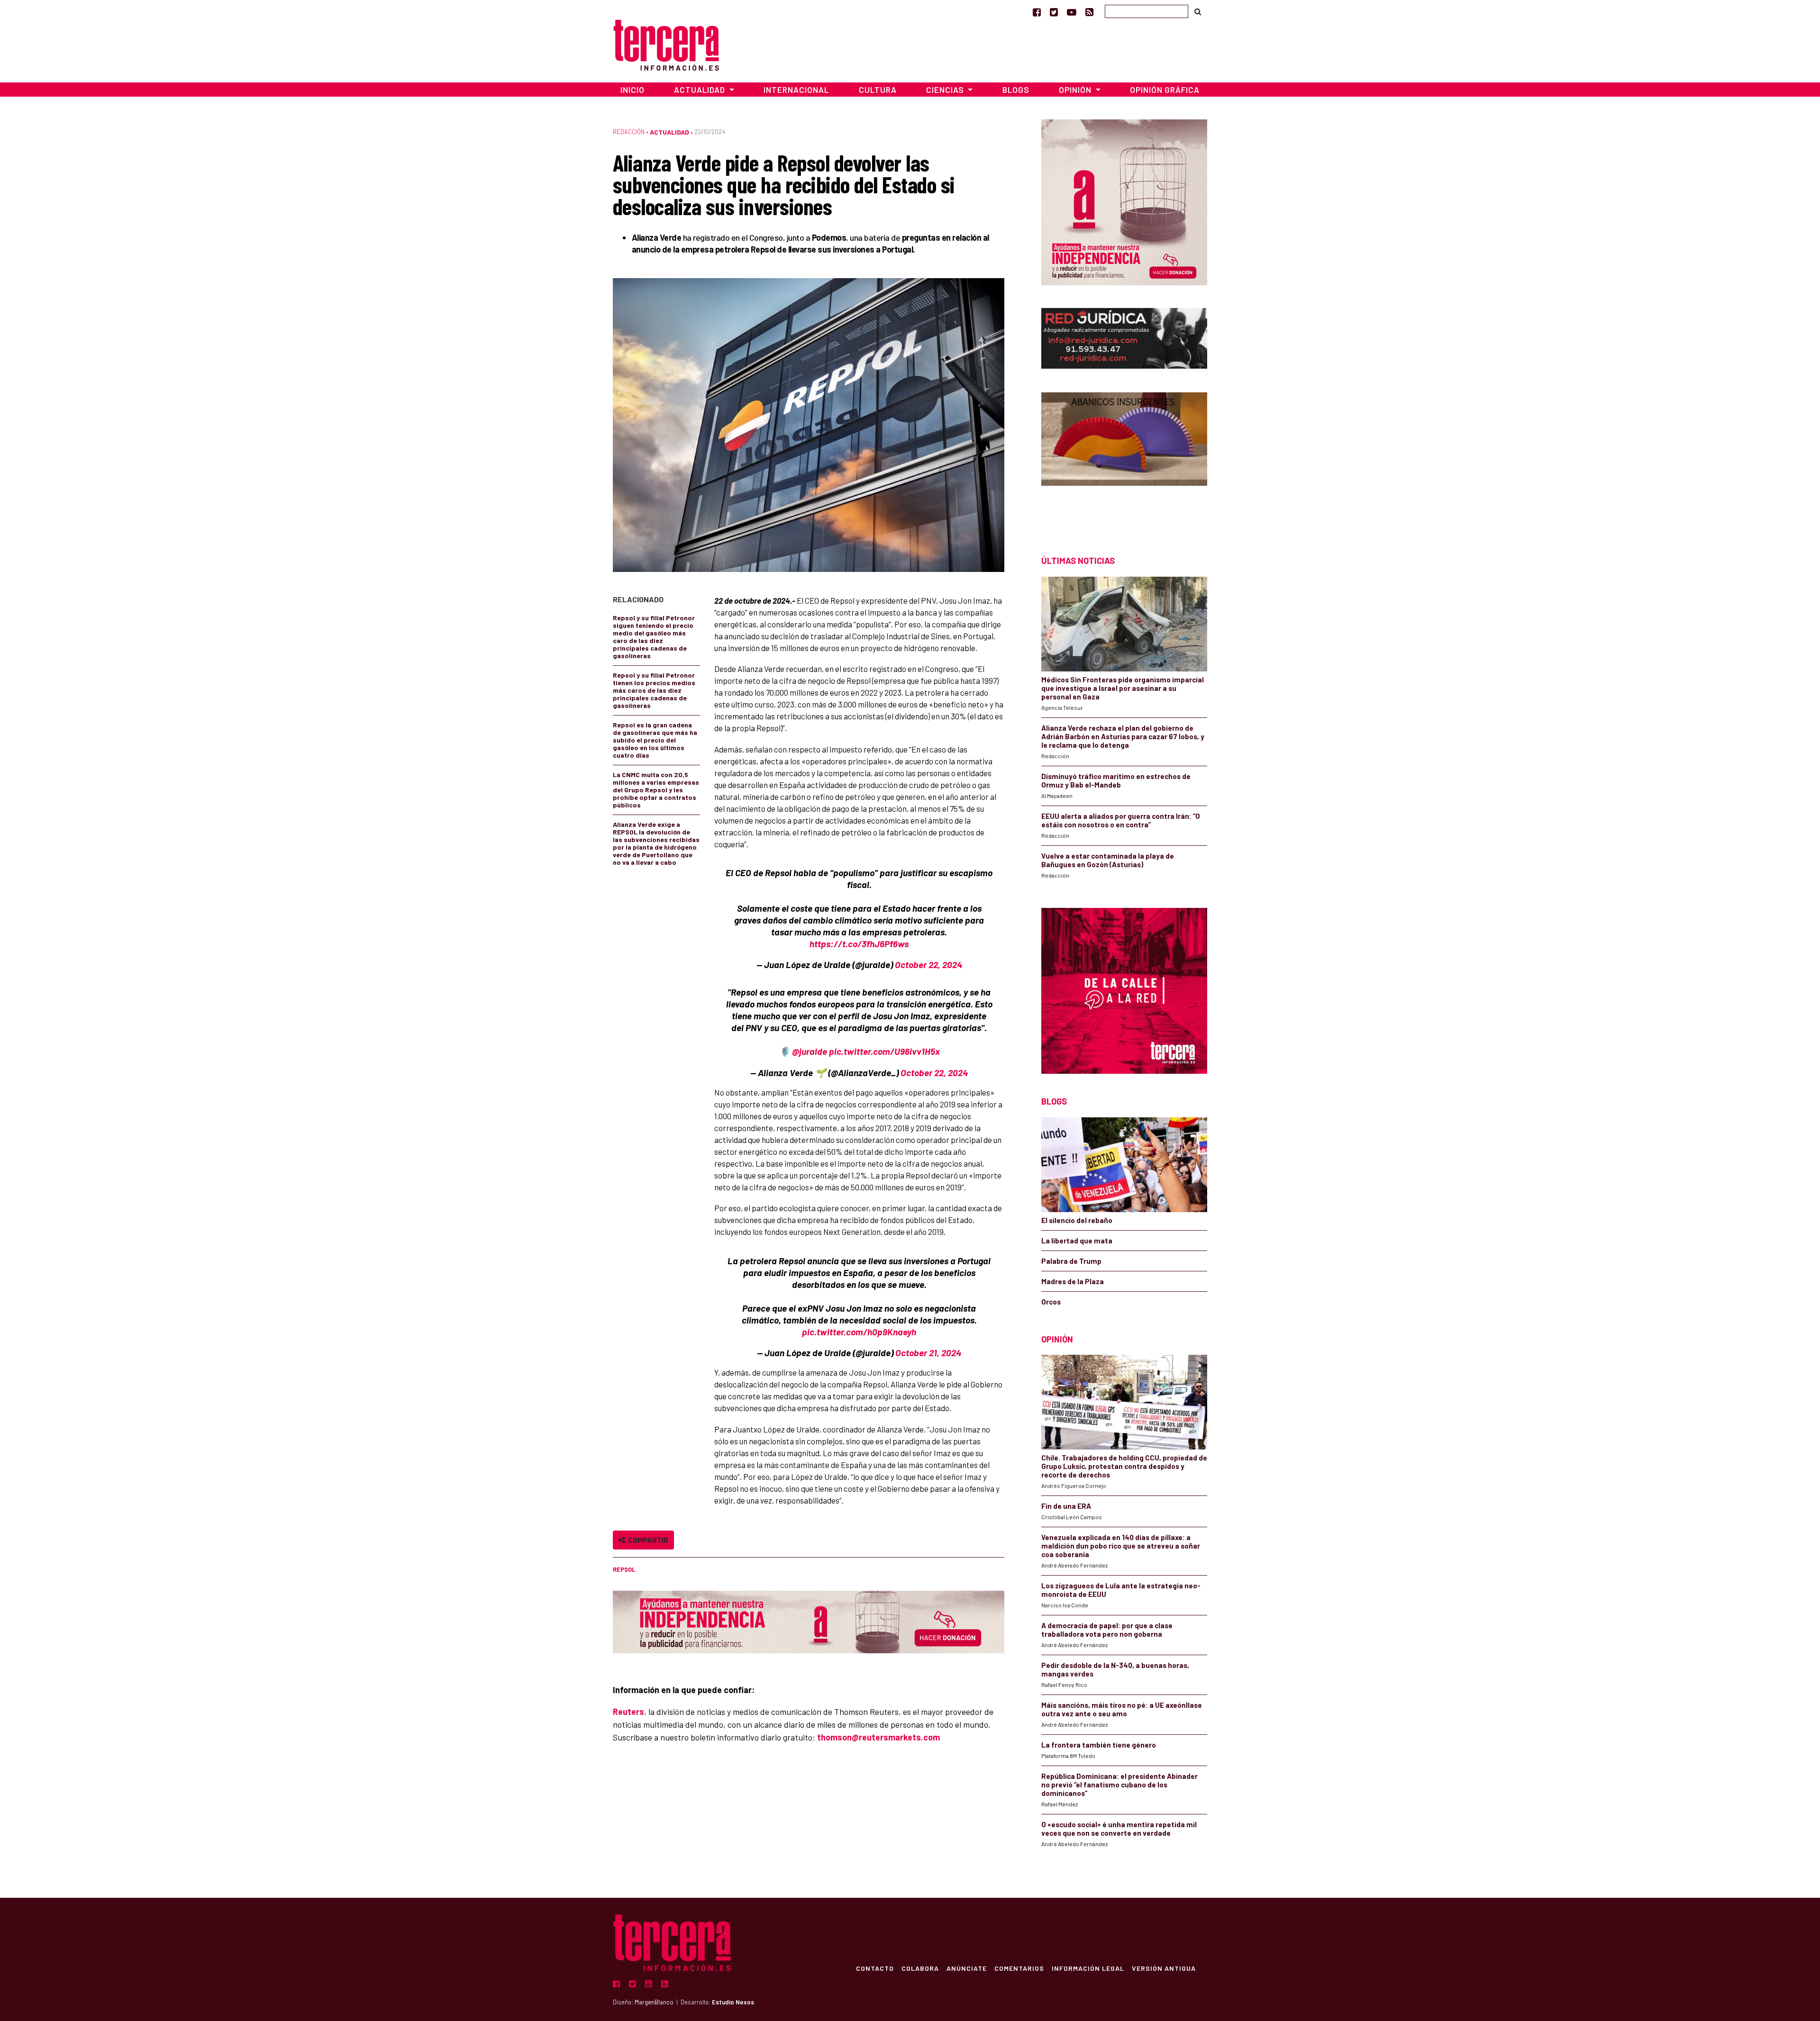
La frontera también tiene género (1099, 1745)
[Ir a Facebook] (1037, 12)
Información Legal (1088, 1968)
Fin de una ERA (1066, 1506)
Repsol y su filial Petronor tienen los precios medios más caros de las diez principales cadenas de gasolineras (654, 690)
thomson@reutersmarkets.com (878, 1737)
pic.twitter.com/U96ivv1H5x (884, 1051)
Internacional (796, 90)
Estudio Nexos (733, 2002)
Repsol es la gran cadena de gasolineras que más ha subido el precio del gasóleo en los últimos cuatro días (655, 740)
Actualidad (669, 132)
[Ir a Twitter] (1054, 12)
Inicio (632, 90)
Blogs (1016, 90)
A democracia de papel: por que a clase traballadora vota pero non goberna (1107, 1630)
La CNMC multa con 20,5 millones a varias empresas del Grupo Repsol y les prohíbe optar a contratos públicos (656, 790)
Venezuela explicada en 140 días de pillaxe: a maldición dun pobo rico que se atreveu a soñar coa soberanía (1121, 1546)
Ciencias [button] (946, 90)
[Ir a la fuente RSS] (1089, 12)
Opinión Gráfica (1165, 90)
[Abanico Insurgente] (1124, 457)
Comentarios (1019, 1968)
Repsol (624, 1569)
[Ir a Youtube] (1072, 12)
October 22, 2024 (928, 965)
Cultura (878, 90)
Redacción (629, 132)
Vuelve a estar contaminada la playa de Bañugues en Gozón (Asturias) (1108, 860)
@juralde (810, 1051)
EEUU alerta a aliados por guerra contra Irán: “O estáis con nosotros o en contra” (1121, 820)
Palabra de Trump (1071, 1261)
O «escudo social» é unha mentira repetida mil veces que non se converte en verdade (1119, 1829)
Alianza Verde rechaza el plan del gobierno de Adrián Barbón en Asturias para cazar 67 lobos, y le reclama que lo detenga (1123, 736)
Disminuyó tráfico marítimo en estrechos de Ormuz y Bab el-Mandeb (1116, 780)
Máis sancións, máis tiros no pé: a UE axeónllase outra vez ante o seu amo (1122, 1709)
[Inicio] (666, 44)
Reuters (628, 1712)
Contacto (875, 1968)
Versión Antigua (1164, 1968)
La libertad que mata (1077, 1241)
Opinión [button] (1076, 90)
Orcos (1051, 1302)
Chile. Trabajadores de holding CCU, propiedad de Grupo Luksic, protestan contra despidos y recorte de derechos (1124, 1466)
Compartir (647, 1540)
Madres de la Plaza (1073, 1281)
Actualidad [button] (701, 90)
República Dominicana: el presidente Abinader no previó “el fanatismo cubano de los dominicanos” (1119, 1785)
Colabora (920, 1968)
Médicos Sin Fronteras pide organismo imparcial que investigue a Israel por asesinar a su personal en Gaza (1123, 688)
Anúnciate (967, 1968)
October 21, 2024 (928, 1353)
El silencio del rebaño (1077, 1220)
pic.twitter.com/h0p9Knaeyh (859, 1332)
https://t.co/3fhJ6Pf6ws (859, 944)
